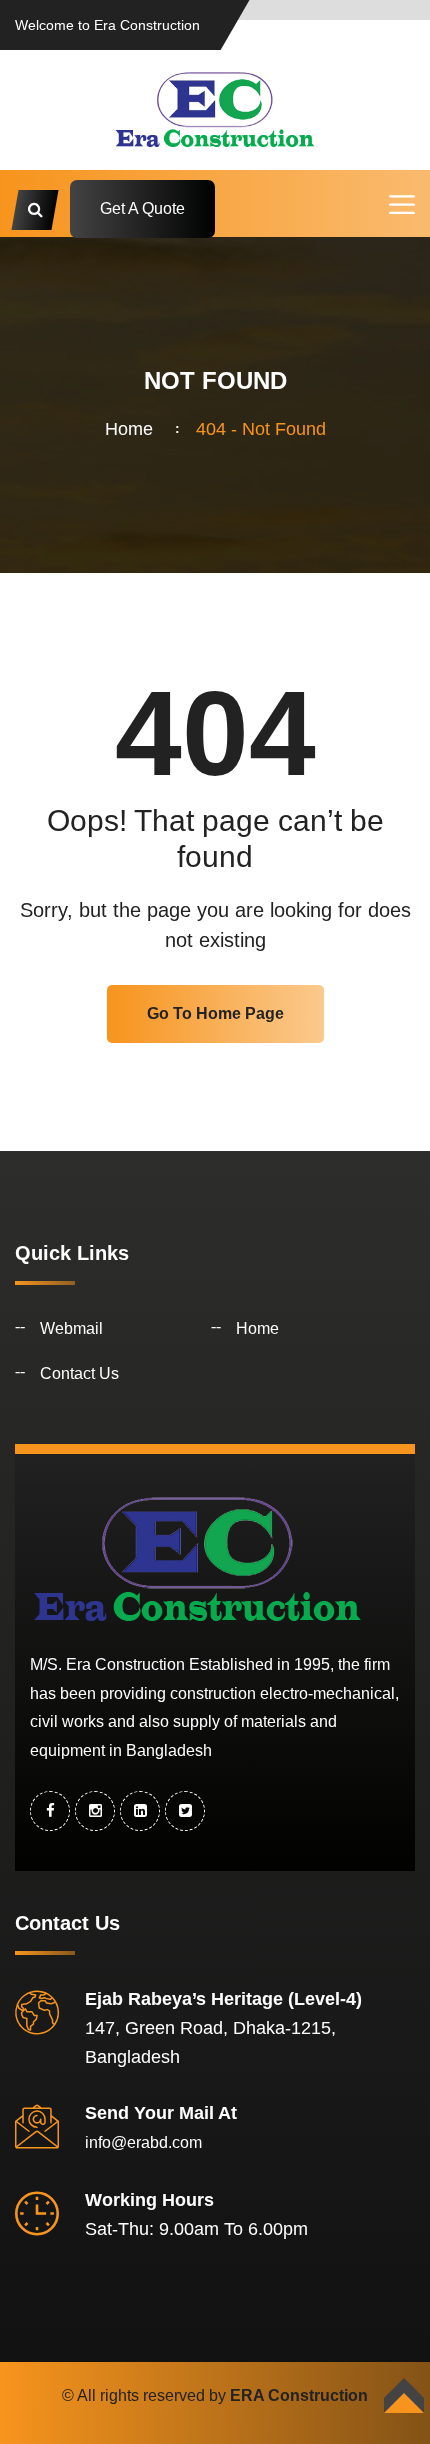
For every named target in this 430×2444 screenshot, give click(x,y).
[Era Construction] (214, 108)
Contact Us (79, 1373)
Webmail (71, 1328)
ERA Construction (299, 2395)
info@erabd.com (143, 2142)
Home (134, 429)
